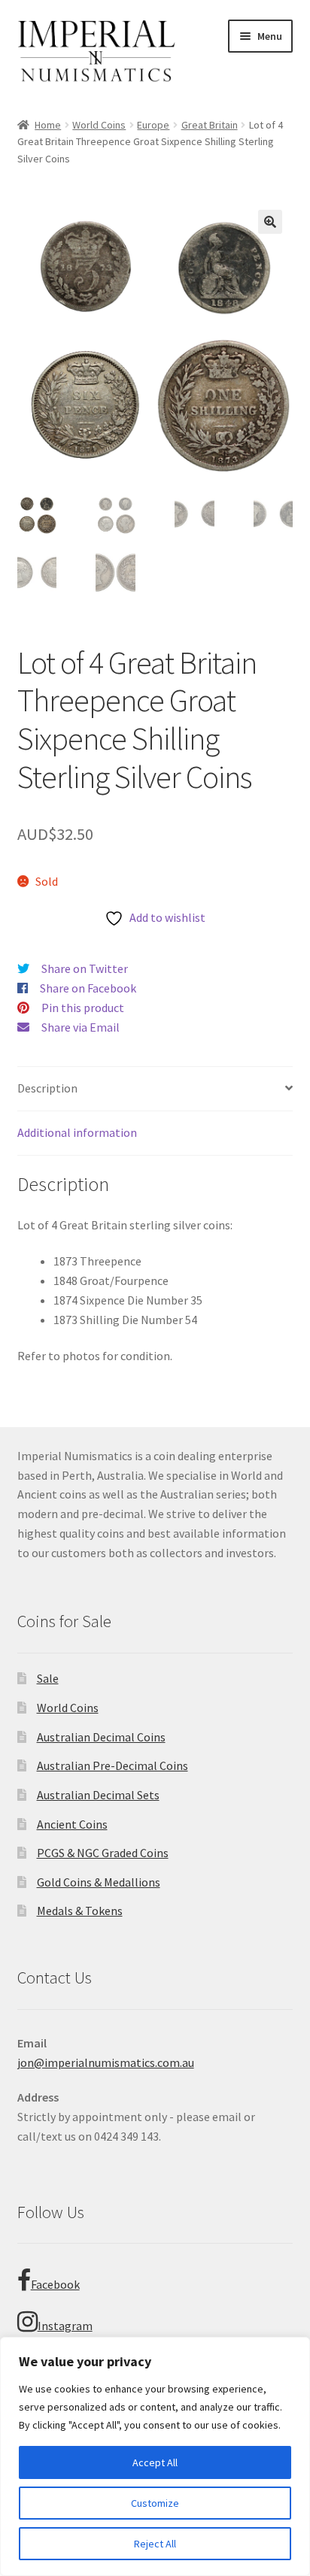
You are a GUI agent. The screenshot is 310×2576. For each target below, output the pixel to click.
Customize (155, 2503)
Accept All (155, 2462)
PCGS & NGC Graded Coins (103, 1853)
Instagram (65, 2326)
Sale (48, 1678)
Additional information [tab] (77, 1132)
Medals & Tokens (80, 1911)
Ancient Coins (72, 1824)
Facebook (55, 2284)
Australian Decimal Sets (98, 1795)
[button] (270, 222)
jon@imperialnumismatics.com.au (106, 2062)
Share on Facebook (88, 988)
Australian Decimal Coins (101, 1737)
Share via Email (81, 1027)
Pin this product (83, 1008)
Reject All (155, 2544)
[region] (155, 2456)
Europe (153, 125)
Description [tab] (47, 1088)
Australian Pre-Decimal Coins (112, 1765)
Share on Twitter (85, 968)
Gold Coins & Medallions (99, 1882)
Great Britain (210, 125)
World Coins (99, 125)
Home (48, 125)
